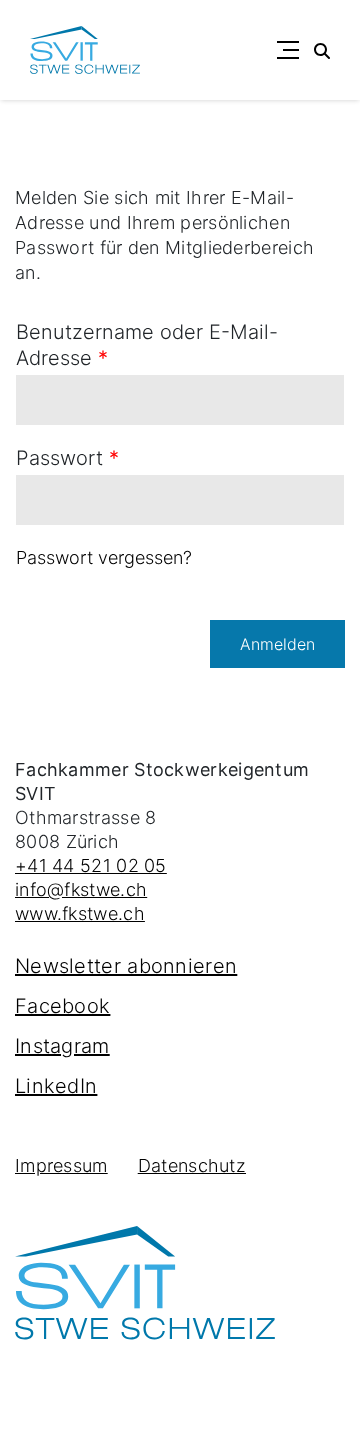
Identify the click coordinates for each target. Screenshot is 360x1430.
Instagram (62, 1046)
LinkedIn (56, 1086)
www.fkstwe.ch (80, 913)
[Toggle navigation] (288, 50)
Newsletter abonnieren (126, 966)
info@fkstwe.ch (81, 889)
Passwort (67, 458)
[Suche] (322, 50)
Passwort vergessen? (104, 557)
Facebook (62, 1006)
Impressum (61, 1165)
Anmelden (277, 644)
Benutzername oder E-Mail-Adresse (147, 345)
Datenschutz (192, 1165)
